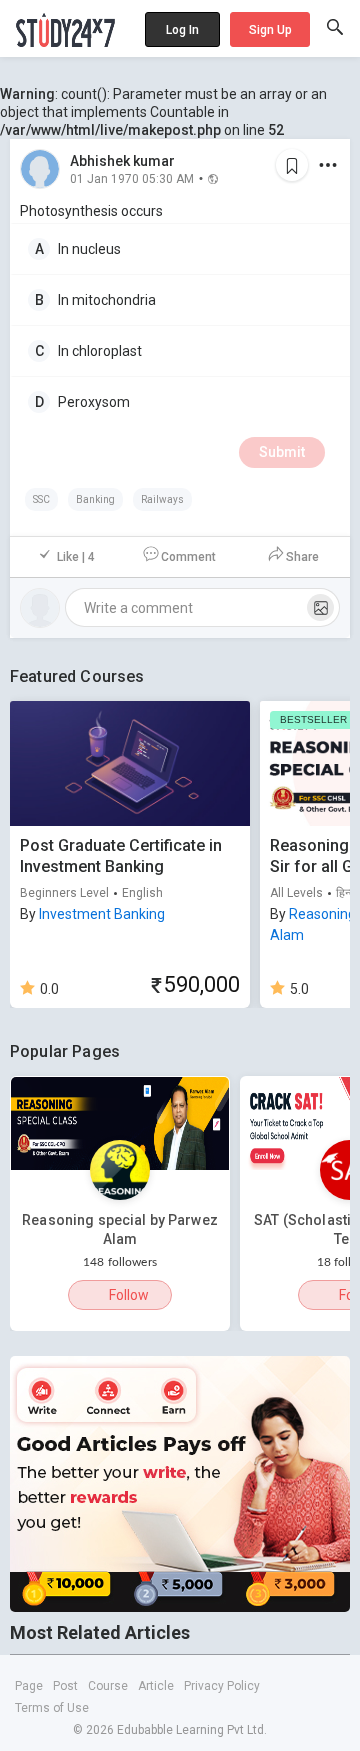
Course (108, 1686)
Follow (129, 1295)
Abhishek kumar (122, 161)
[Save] (292, 165)
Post (65, 1686)
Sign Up (270, 30)
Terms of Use (52, 1708)
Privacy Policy (222, 1686)
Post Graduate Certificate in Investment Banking (121, 856)
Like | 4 (76, 557)
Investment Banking (102, 914)
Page (29, 1686)
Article (156, 1686)
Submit (282, 452)
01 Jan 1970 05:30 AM (132, 178)
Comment (188, 557)
